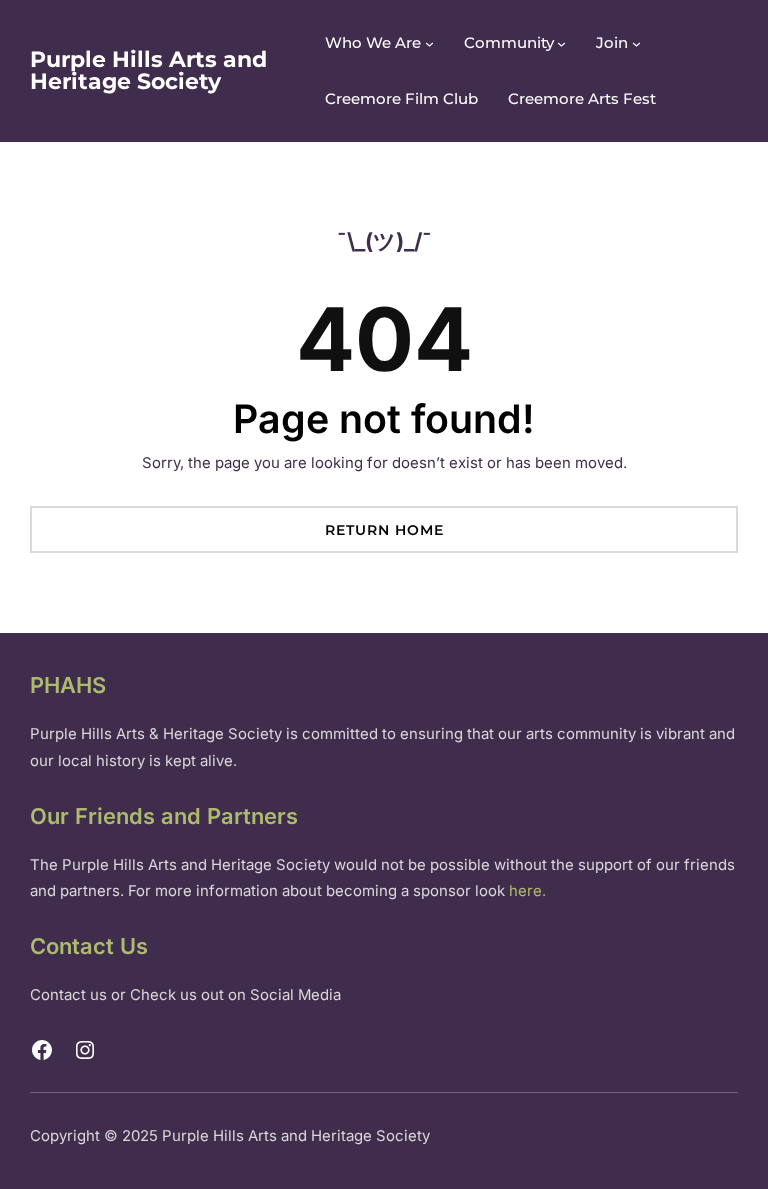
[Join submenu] (636, 43)
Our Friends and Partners (164, 816)
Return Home (384, 530)
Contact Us (89, 946)
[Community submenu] (561, 43)
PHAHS (68, 685)
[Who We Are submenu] (429, 43)
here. (527, 891)
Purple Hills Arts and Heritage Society (148, 70)
